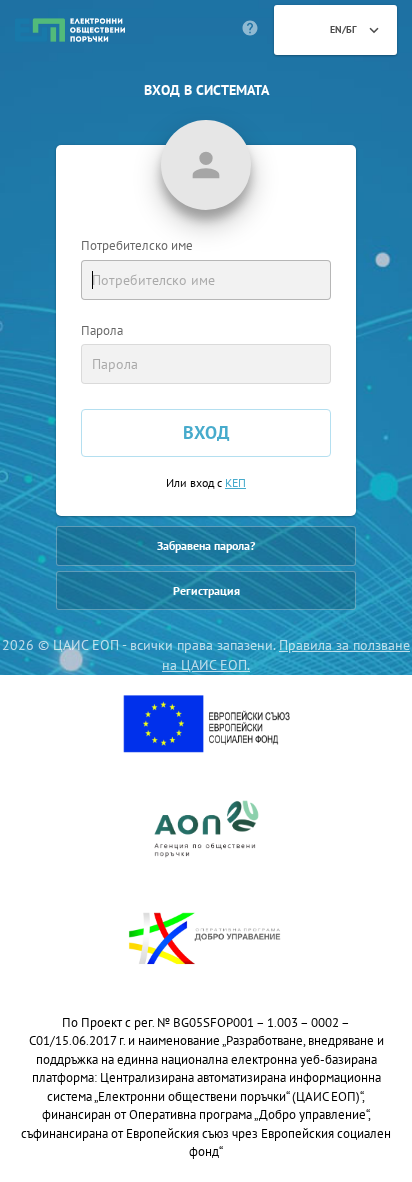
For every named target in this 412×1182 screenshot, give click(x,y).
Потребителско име (137, 245)
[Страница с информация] (250, 30)
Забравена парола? (206, 545)
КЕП (235, 482)
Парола (102, 330)
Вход (206, 432)
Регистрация (206, 590)
